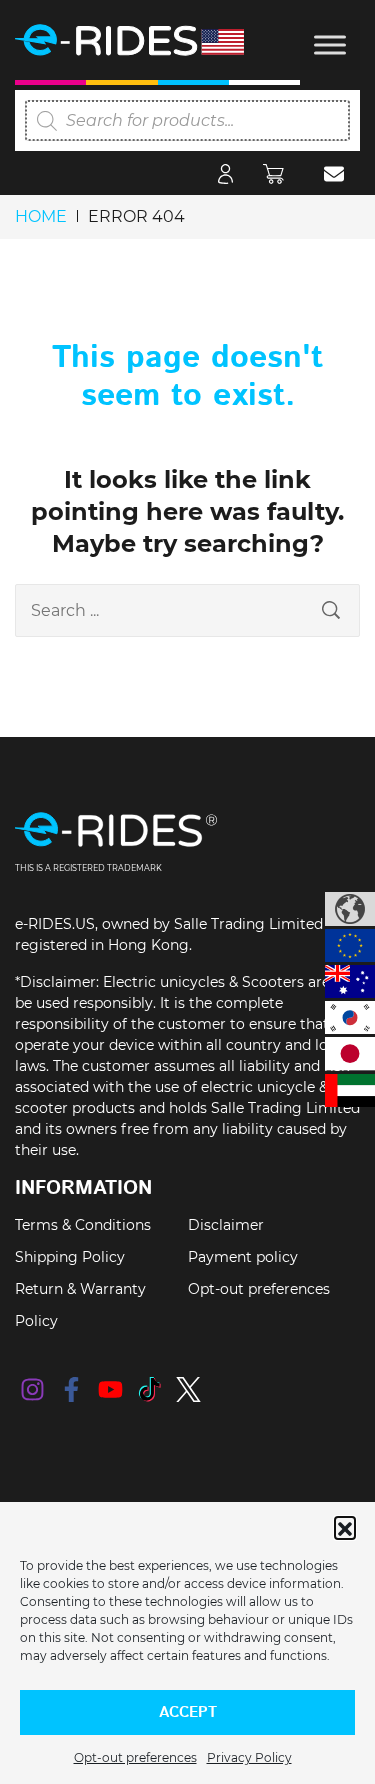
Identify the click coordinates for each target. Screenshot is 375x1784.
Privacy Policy (249, 1757)
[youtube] (110, 1389)
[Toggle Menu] (330, 44)
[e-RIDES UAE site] (350, 1090)
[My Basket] (278, 173)
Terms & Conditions (83, 1225)
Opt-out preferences (135, 1757)
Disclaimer (226, 1225)
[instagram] (32, 1389)
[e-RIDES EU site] (350, 945)
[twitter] (188, 1389)
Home (41, 216)
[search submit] (331, 610)
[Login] (225, 173)
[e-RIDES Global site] (350, 909)
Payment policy (243, 1257)
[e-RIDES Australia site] (350, 981)
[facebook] (71, 1389)
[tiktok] (149, 1389)
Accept (188, 1712)
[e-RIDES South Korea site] (350, 1017)
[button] (345, 1527)
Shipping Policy (70, 1257)
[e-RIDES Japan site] (350, 1053)
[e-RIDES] (155, 40)
